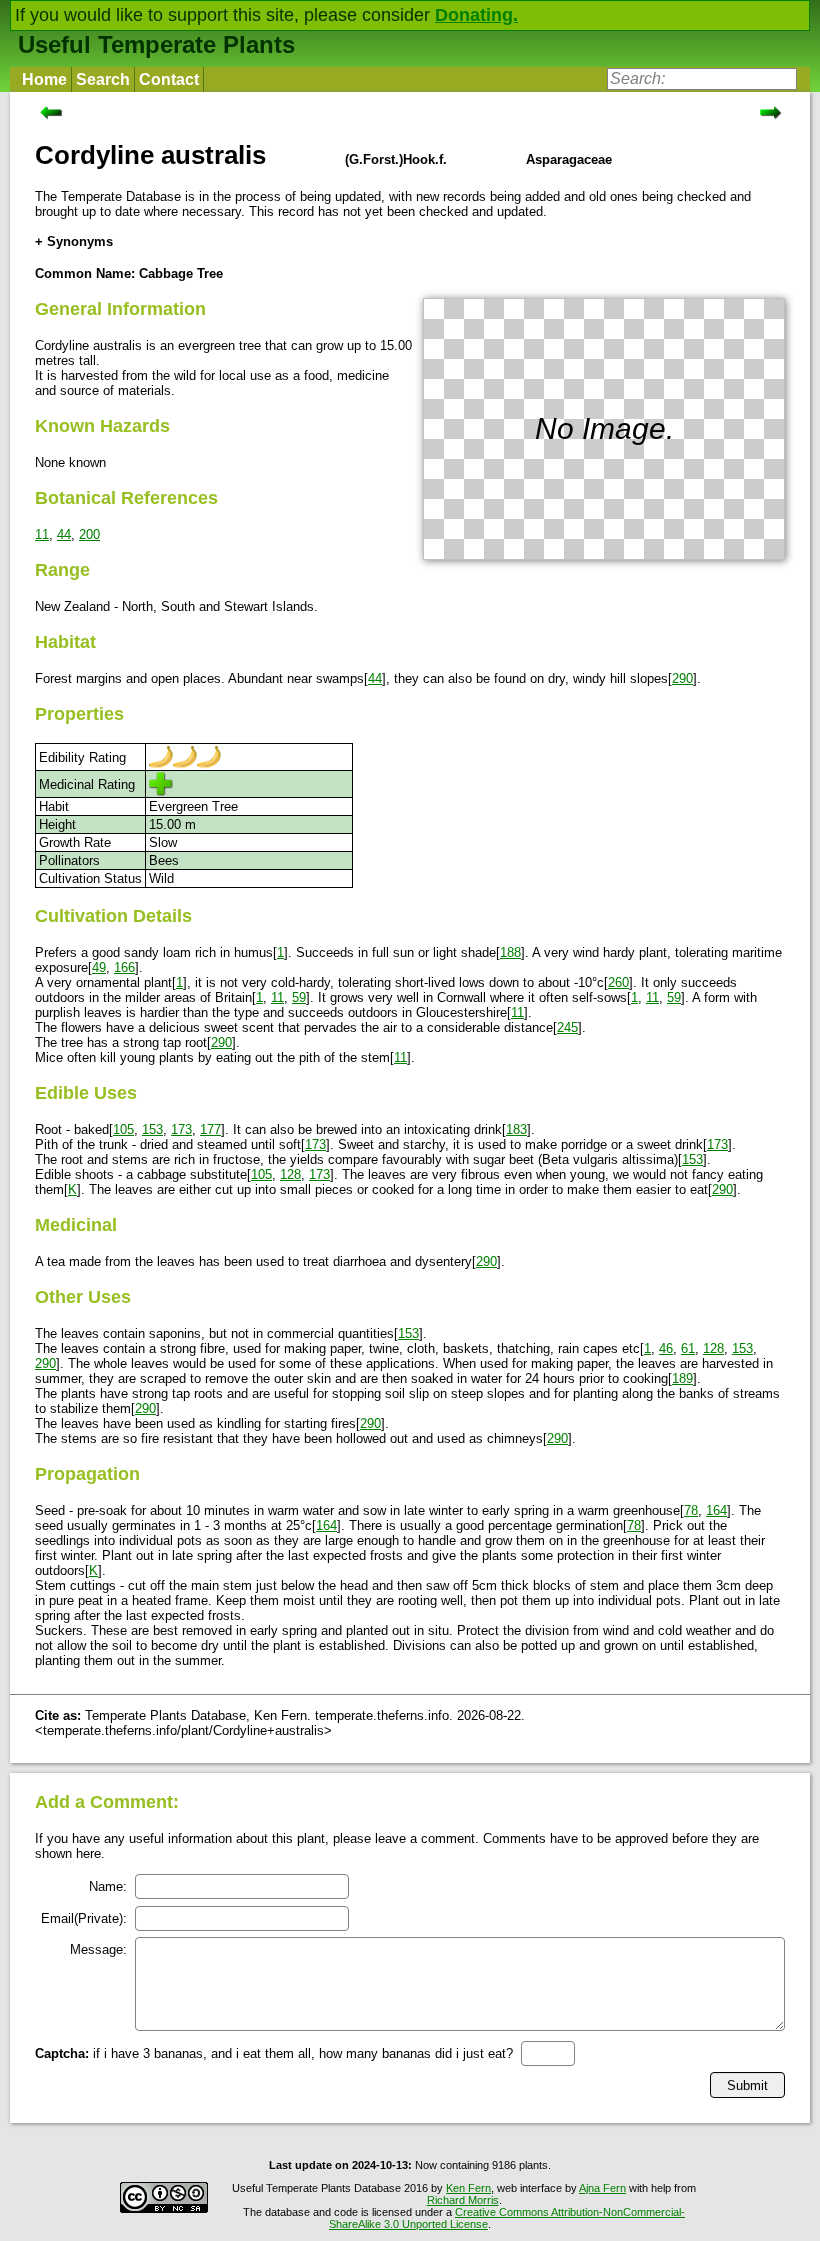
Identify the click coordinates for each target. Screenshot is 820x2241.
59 (299, 997)
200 (89, 534)
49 (99, 967)
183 (516, 1129)
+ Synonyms (74, 241)
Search (103, 79)
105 (123, 1129)
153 (152, 1129)
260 (618, 982)
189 (682, 1378)
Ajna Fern (602, 2188)
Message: (98, 1949)
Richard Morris (463, 2200)
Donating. (476, 15)
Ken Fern (468, 2188)
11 (42, 534)
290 (682, 678)
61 (688, 1348)
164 (716, 1510)
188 (510, 952)
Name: (108, 1886)
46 (666, 1348)
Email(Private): (84, 1918)
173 (181, 1129)
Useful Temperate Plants (156, 44)
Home (44, 79)
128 (290, 1174)
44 (64, 534)
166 (124, 967)
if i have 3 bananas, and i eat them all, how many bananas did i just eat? (274, 2053)
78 (691, 1510)
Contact (169, 79)
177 (210, 1129)
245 (567, 1027)
